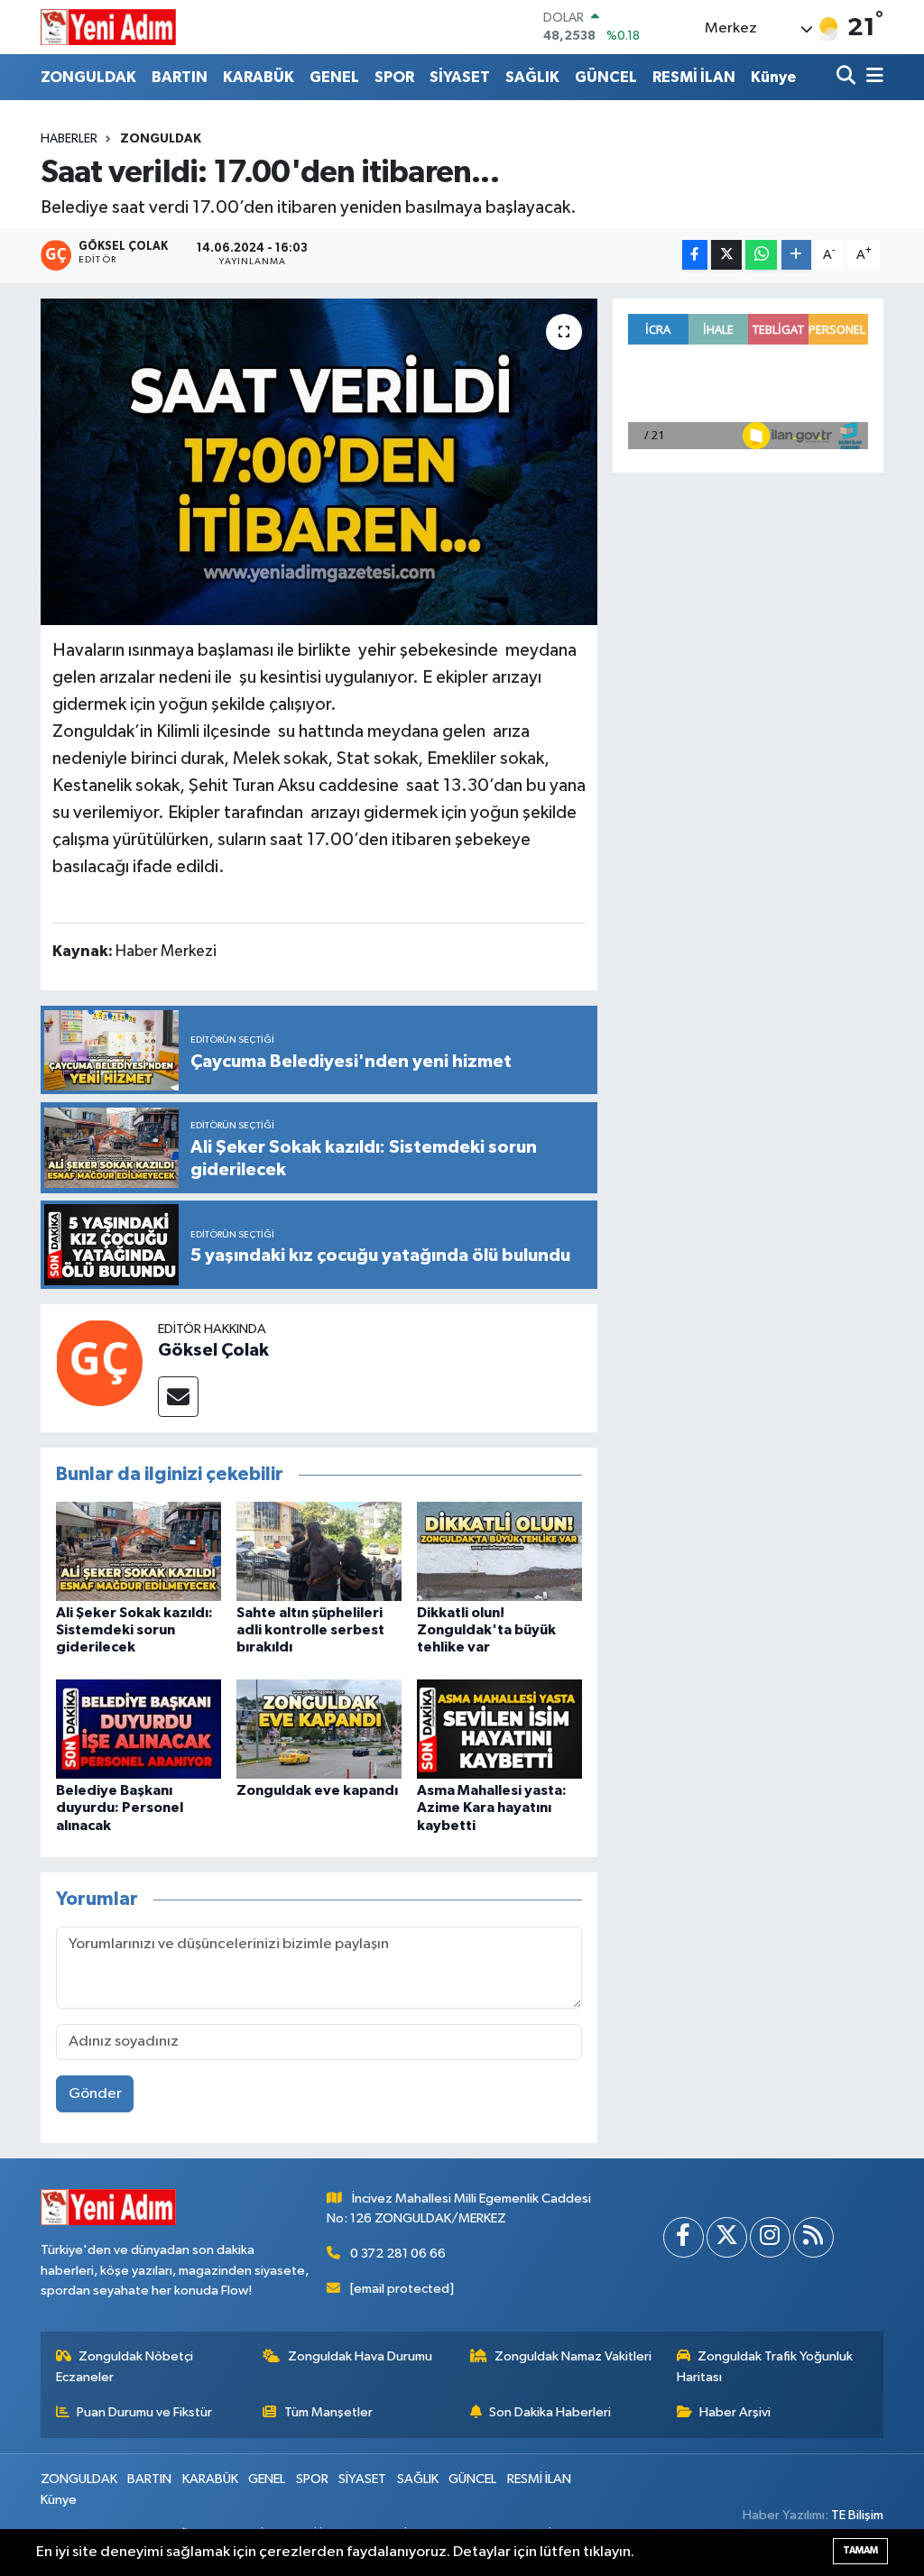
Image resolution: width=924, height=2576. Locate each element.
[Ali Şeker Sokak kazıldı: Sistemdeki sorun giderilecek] (139, 1551)
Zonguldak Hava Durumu (360, 2356)
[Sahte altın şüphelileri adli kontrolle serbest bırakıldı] (319, 1551)
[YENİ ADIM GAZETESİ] (108, 27)
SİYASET (460, 77)
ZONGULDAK (88, 77)
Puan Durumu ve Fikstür (144, 2412)
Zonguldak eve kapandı (317, 1790)
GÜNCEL (606, 77)
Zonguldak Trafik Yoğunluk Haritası (765, 2366)
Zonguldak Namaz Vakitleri (573, 2356)
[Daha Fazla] (796, 255)
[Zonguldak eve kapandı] (319, 1729)
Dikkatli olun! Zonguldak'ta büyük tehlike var (486, 1630)
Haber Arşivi (735, 2412)
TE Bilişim (857, 2515)
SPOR (394, 77)
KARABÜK (259, 77)
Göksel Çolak (213, 1350)
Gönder (95, 2094)
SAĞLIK (532, 77)
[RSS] (813, 2237)
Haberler (69, 139)
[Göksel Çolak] (99, 1362)
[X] (727, 2237)
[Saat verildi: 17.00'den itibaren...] (319, 462)
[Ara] (848, 77)
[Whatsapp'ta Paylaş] (761, 255)
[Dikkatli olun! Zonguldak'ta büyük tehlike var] (499, 1551)
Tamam (860, 2550)
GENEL (334, 77)
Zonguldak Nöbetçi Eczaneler (125, 2366)
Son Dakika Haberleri (550, 2412)
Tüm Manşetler (328, 2412)
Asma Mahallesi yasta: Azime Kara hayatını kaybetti (492, 1808)
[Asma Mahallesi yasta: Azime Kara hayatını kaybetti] (499, 1729)
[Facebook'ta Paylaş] (695, 255)
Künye (773, 77)
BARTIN (180, 77)
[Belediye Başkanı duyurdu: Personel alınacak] (139, 1729)
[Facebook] (684, 2237)
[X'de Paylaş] (726, 255)
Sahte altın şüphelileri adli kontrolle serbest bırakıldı (310, 1630)
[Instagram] (770, 2237)
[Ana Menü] (872, 77)
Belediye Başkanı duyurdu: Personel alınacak (120, 1808)
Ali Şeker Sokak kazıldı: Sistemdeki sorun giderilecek (134, 1630)
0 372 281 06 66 (398, 2254)
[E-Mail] (178, 1397)
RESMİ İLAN (694, 77)
